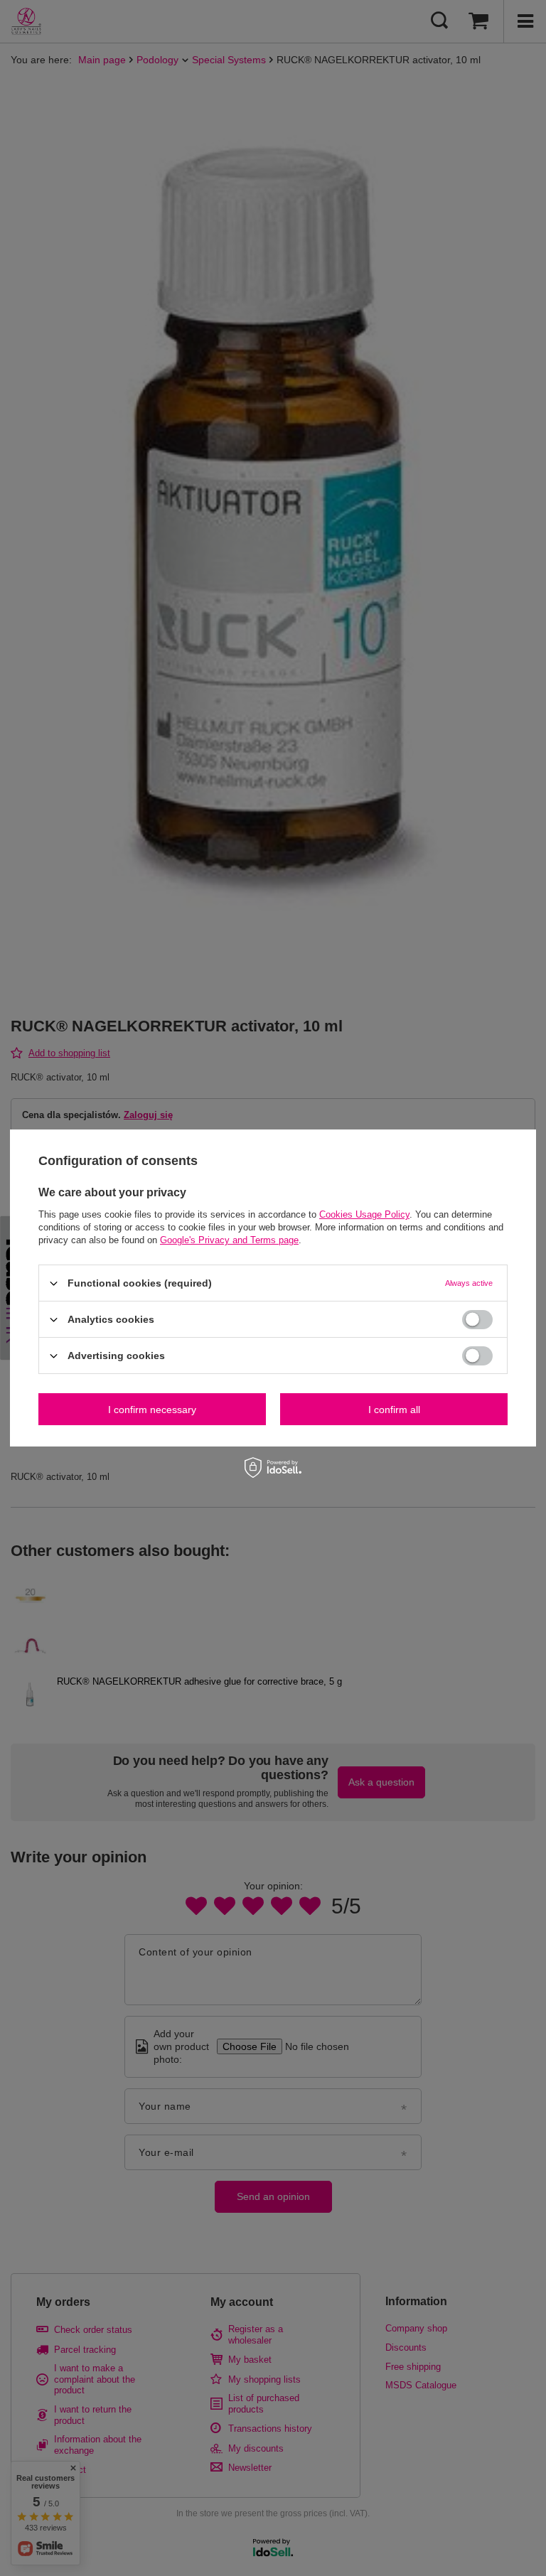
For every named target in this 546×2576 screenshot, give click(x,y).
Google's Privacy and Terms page (229, 1240)
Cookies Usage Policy (364, 1214)
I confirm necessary (152, 1409)
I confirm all (394, 1409)
